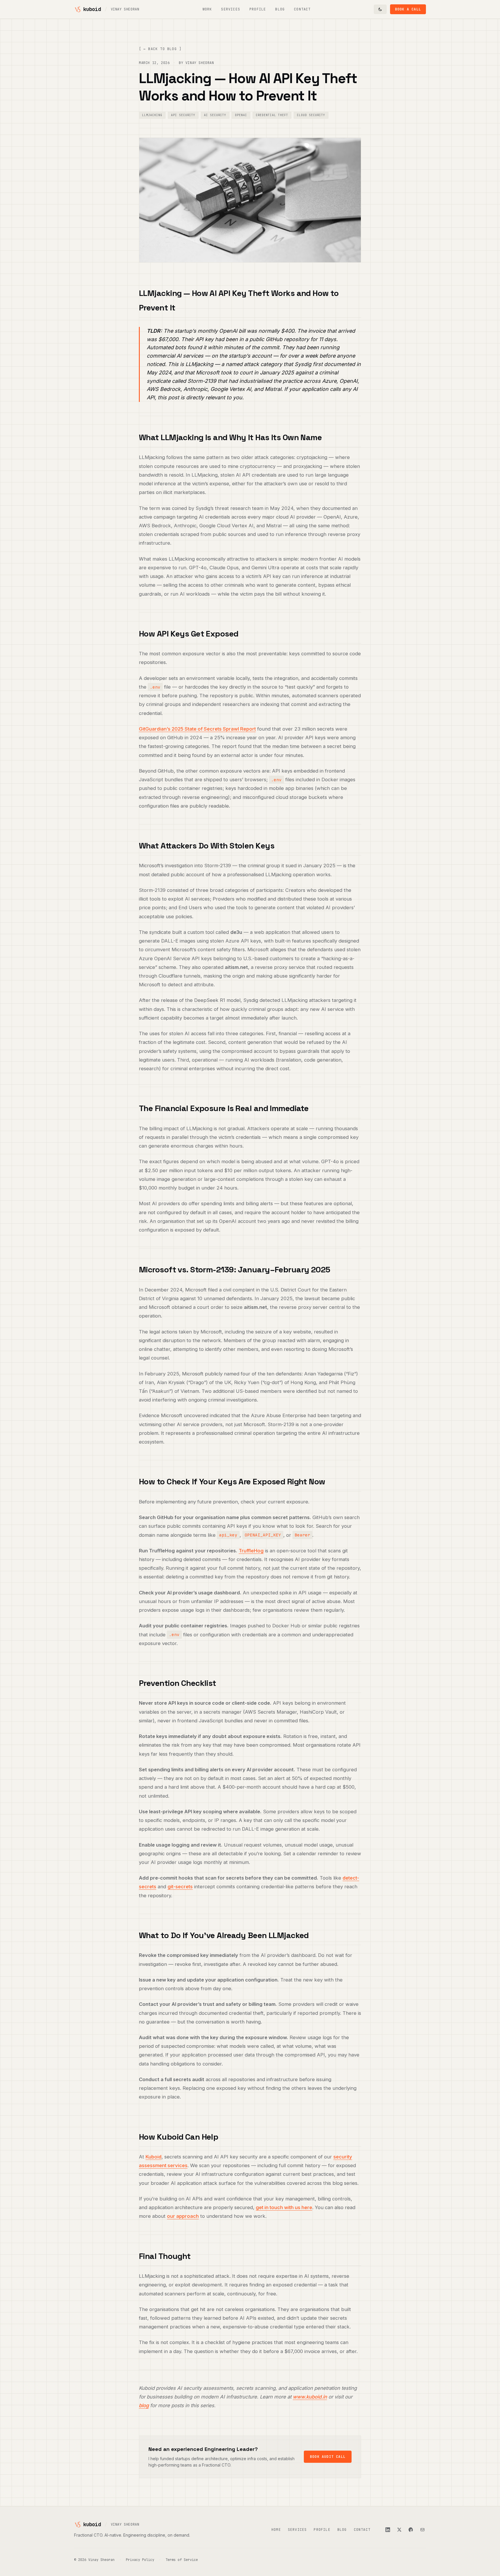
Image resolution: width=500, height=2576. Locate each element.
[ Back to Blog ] (160, 49)
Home (276, 2530)
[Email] (422, 2530)
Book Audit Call (328, 2457)
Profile (258, 9)
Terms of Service (182, 2560)
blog (144, 2405)
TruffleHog (251, 1551)
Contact (302, 9)
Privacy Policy (140, 2560)
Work (207, 9)
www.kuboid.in (310, 2397)
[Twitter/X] (399, 2530)
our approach (183, 2216)
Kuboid (154, 2157)
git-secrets (180, 1887)
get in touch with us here (284, 2207)
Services (231, 9)
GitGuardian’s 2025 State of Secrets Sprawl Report (197, 729)
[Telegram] (411, 2530)
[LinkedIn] (388, 2530)
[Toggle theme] (380, 9)
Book (408, 9)
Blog (280, 9)
